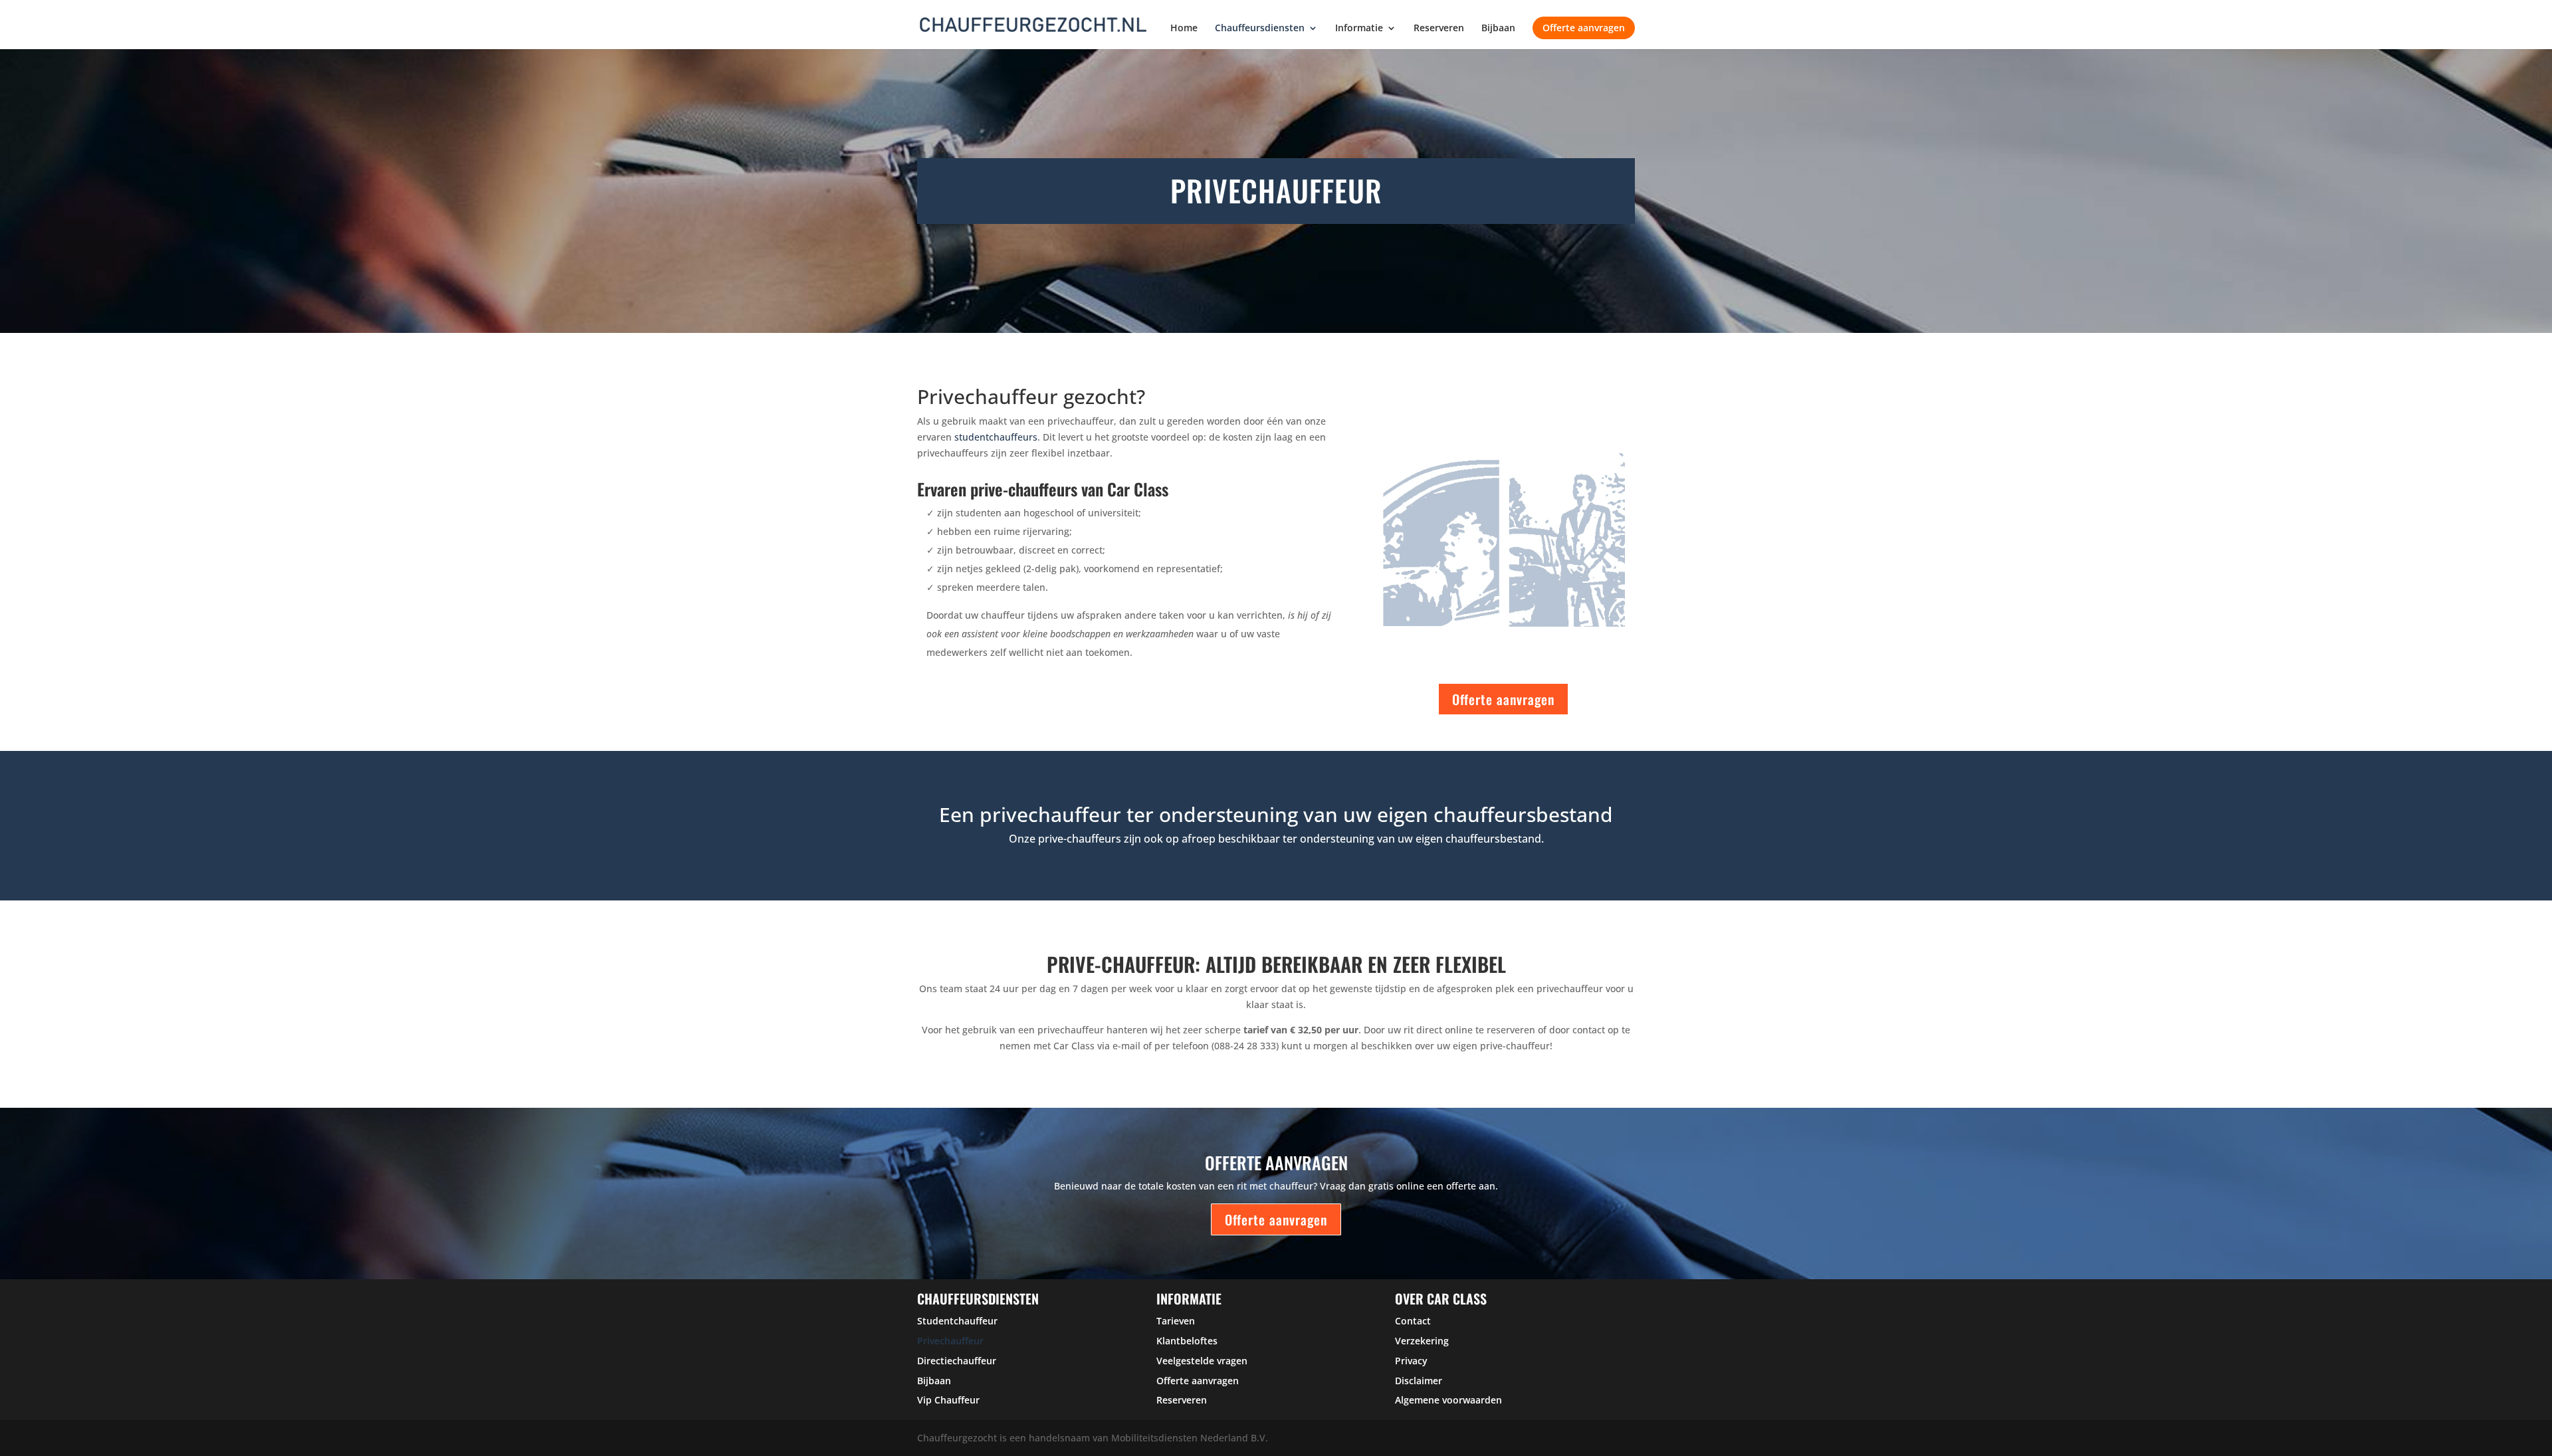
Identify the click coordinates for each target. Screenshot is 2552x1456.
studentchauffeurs (996, 437)
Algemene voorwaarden (1448, 1400)
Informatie (1359, 29)
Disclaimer (1419, 1381)
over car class (1441, 1299)
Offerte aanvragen (1584, 28)
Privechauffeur (950, 1341)
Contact (1413, 1321)
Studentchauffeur (957, 1321)
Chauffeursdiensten (1260, 29)
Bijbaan (1498, 29)
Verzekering (1422, 1341)
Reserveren (1439, 29)
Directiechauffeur (957, 1361)
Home (1184, 29)
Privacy (1411, 1361)
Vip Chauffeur (948, 1400)
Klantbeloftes (1187, 1341)
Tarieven (1176, 1321)
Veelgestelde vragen (1202, 1361)
